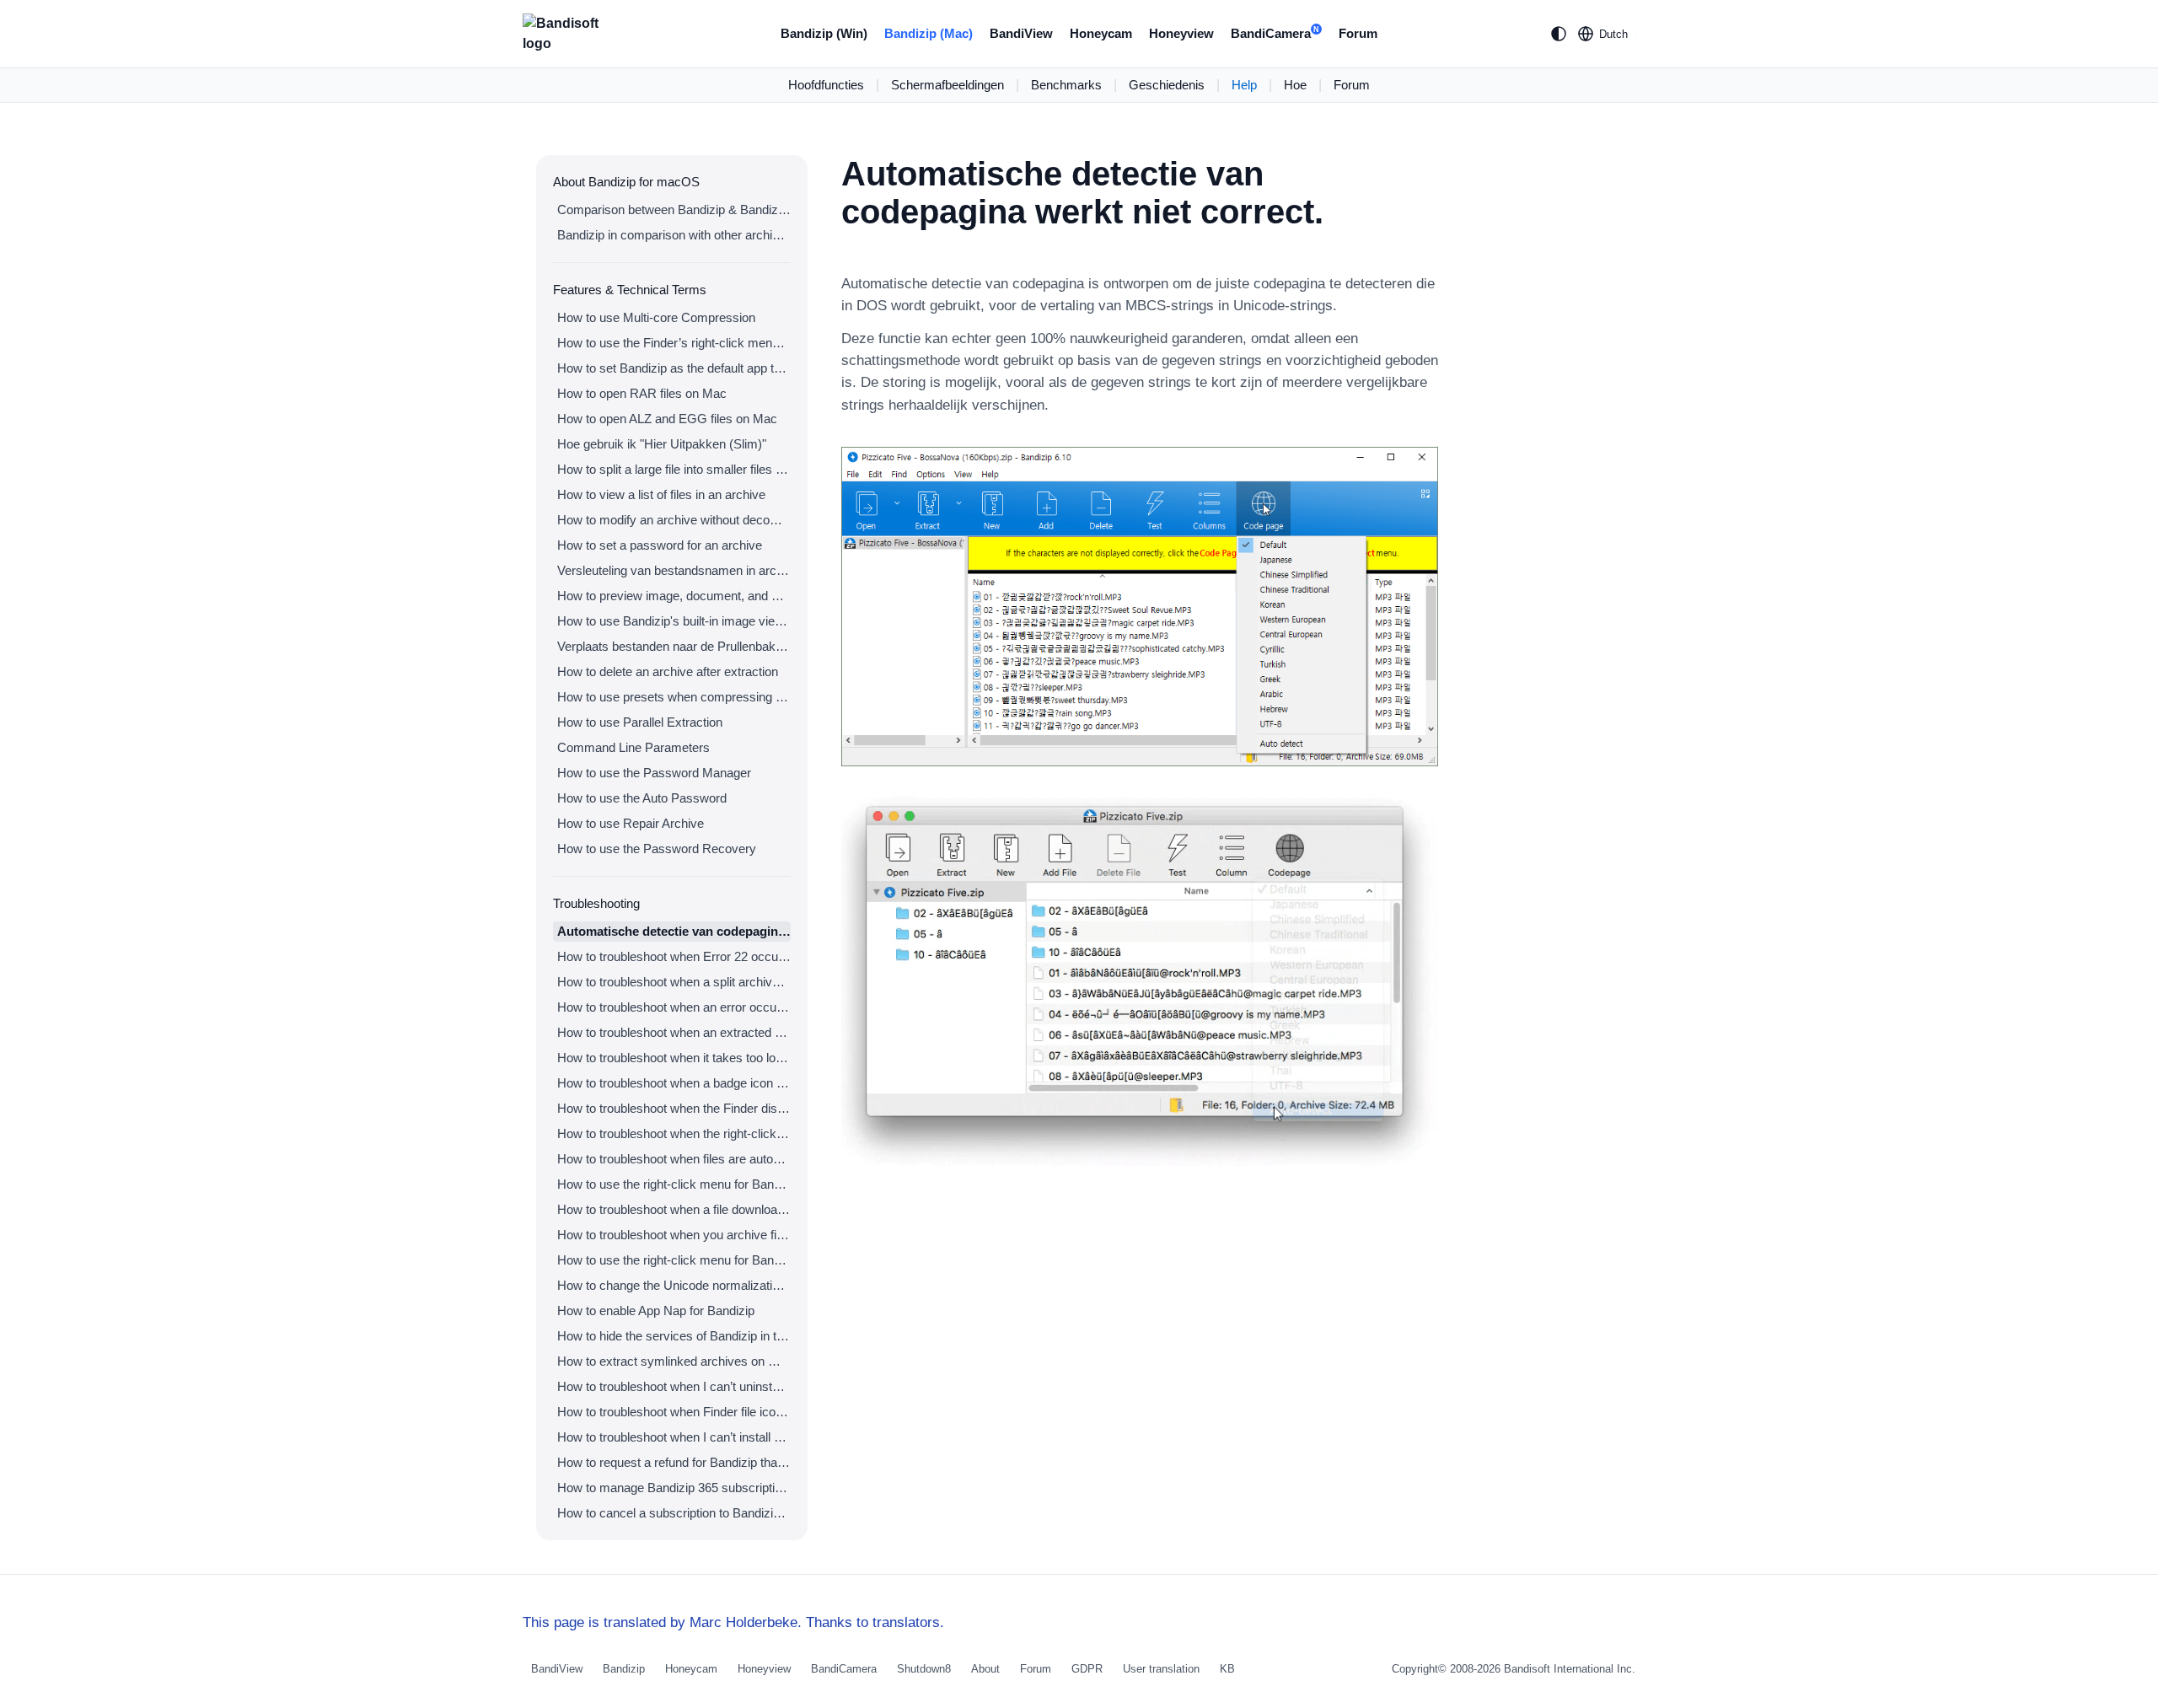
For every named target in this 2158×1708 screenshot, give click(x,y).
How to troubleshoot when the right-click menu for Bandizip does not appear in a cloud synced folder (674, 1133)
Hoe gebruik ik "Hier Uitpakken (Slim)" (662, 444)
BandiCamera (1275, 33)
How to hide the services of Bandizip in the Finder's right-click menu (674, 1336)
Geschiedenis (1167, 85)
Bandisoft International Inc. (1570, 1669)
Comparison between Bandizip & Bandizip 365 (674, 209)
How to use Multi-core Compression (656, 317)
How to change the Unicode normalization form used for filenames (674, 1285)
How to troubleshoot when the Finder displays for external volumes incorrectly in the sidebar (674, 1108)
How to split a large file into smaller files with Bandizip (674, 469)
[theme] (1559, 34)
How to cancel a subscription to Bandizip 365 (674, 1513)
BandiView (1021, 33)
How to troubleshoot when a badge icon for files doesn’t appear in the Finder (674, 1083)
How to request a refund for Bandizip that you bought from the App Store (674, 1462)
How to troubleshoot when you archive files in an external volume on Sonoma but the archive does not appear (674, 1235)
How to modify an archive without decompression (674, 520)
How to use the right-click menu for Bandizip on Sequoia (674, 1260)
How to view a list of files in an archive (661, 494)
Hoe (1295, 85)
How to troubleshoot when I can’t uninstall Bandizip (674, 1386)
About (985, 1669)
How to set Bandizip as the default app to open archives (674, 368)
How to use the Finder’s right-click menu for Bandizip (674, 343)
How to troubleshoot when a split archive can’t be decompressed (674, 982)
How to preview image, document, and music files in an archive (674, 596)
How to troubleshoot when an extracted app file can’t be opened (674, 1032)
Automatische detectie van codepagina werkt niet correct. (674, 931)
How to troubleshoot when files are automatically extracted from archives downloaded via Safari (674, 1159)
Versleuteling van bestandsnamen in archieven (674, 570)
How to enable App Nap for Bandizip (656, 1311)
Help (1244, 85)
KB (1227, 1669)
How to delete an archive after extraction (668, 671)
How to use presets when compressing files (674, 697)
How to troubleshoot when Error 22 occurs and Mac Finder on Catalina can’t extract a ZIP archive (674, 956)
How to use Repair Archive (631, 823)
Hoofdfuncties (826, 85)
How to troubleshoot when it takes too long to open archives (674, 1058)
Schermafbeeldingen (947, 85)
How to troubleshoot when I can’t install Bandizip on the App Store (674, 1437)
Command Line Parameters (633, 747)
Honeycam (1101, 33)
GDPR (1087, 1669)
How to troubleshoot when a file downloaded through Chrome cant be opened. (674, 1209)
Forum (1358, 33)
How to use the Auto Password (642, 798)
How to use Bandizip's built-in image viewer (674, 621)
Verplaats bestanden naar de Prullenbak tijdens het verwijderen (674, 646)
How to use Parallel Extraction (640, 722)
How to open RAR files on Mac (642, 393)
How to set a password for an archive (660, 545)
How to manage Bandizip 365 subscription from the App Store (674, 1488)
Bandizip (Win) (824, 33)
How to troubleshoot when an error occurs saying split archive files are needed (674, 1007)
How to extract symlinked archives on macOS (674, 1361)
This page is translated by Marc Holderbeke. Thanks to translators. (733, 1622)
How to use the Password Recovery (657, 849)
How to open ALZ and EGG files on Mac (667, 419)
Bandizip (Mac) (929, 33)
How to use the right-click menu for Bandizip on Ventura (674, 1184)
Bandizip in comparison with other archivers (674, 235)
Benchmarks (1066, 85)
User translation (1161, 1669)
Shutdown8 (924, 1669)
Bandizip (624, 1669)
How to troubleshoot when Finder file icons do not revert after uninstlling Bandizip (674, 1412)
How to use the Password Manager (654, 773)
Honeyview (1181, 33)
